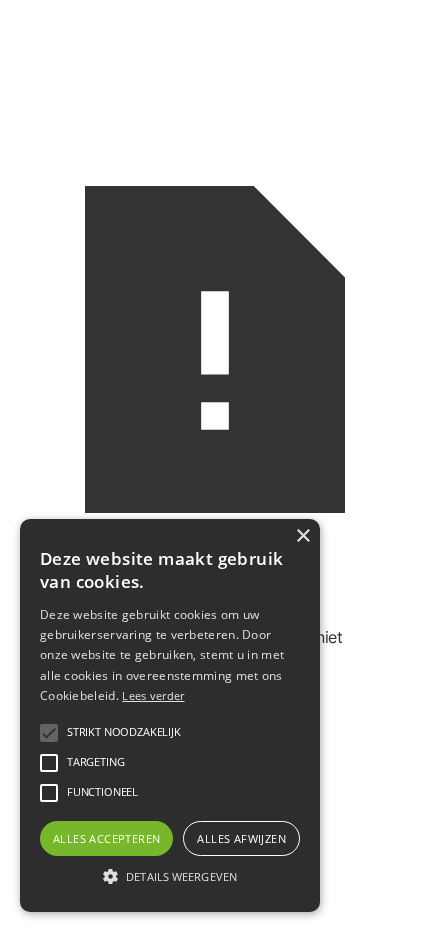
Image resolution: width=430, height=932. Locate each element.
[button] (49, 733)
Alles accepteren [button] (106, 838)
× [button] (302, 536)
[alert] (170, 715)
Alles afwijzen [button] (241, 838)
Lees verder (153, 695)
